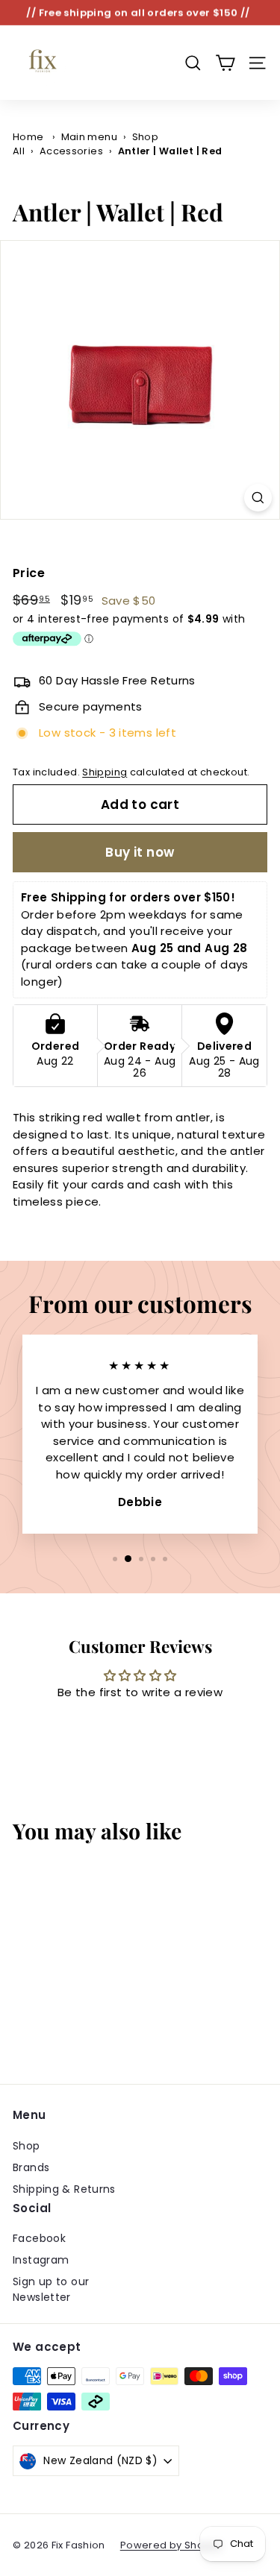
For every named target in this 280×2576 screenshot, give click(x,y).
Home (28, 137)
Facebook (39, 2238)
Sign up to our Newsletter (51, 2289)
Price (29, 573)
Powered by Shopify (171, 2545)
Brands (31, 2167)
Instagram (41, 2260)
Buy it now (140, 852)
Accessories (71, 151)
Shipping (105, 772)
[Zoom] (258, 498)
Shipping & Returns (64, 2189)
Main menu (89, 137)
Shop (27, 2146)
